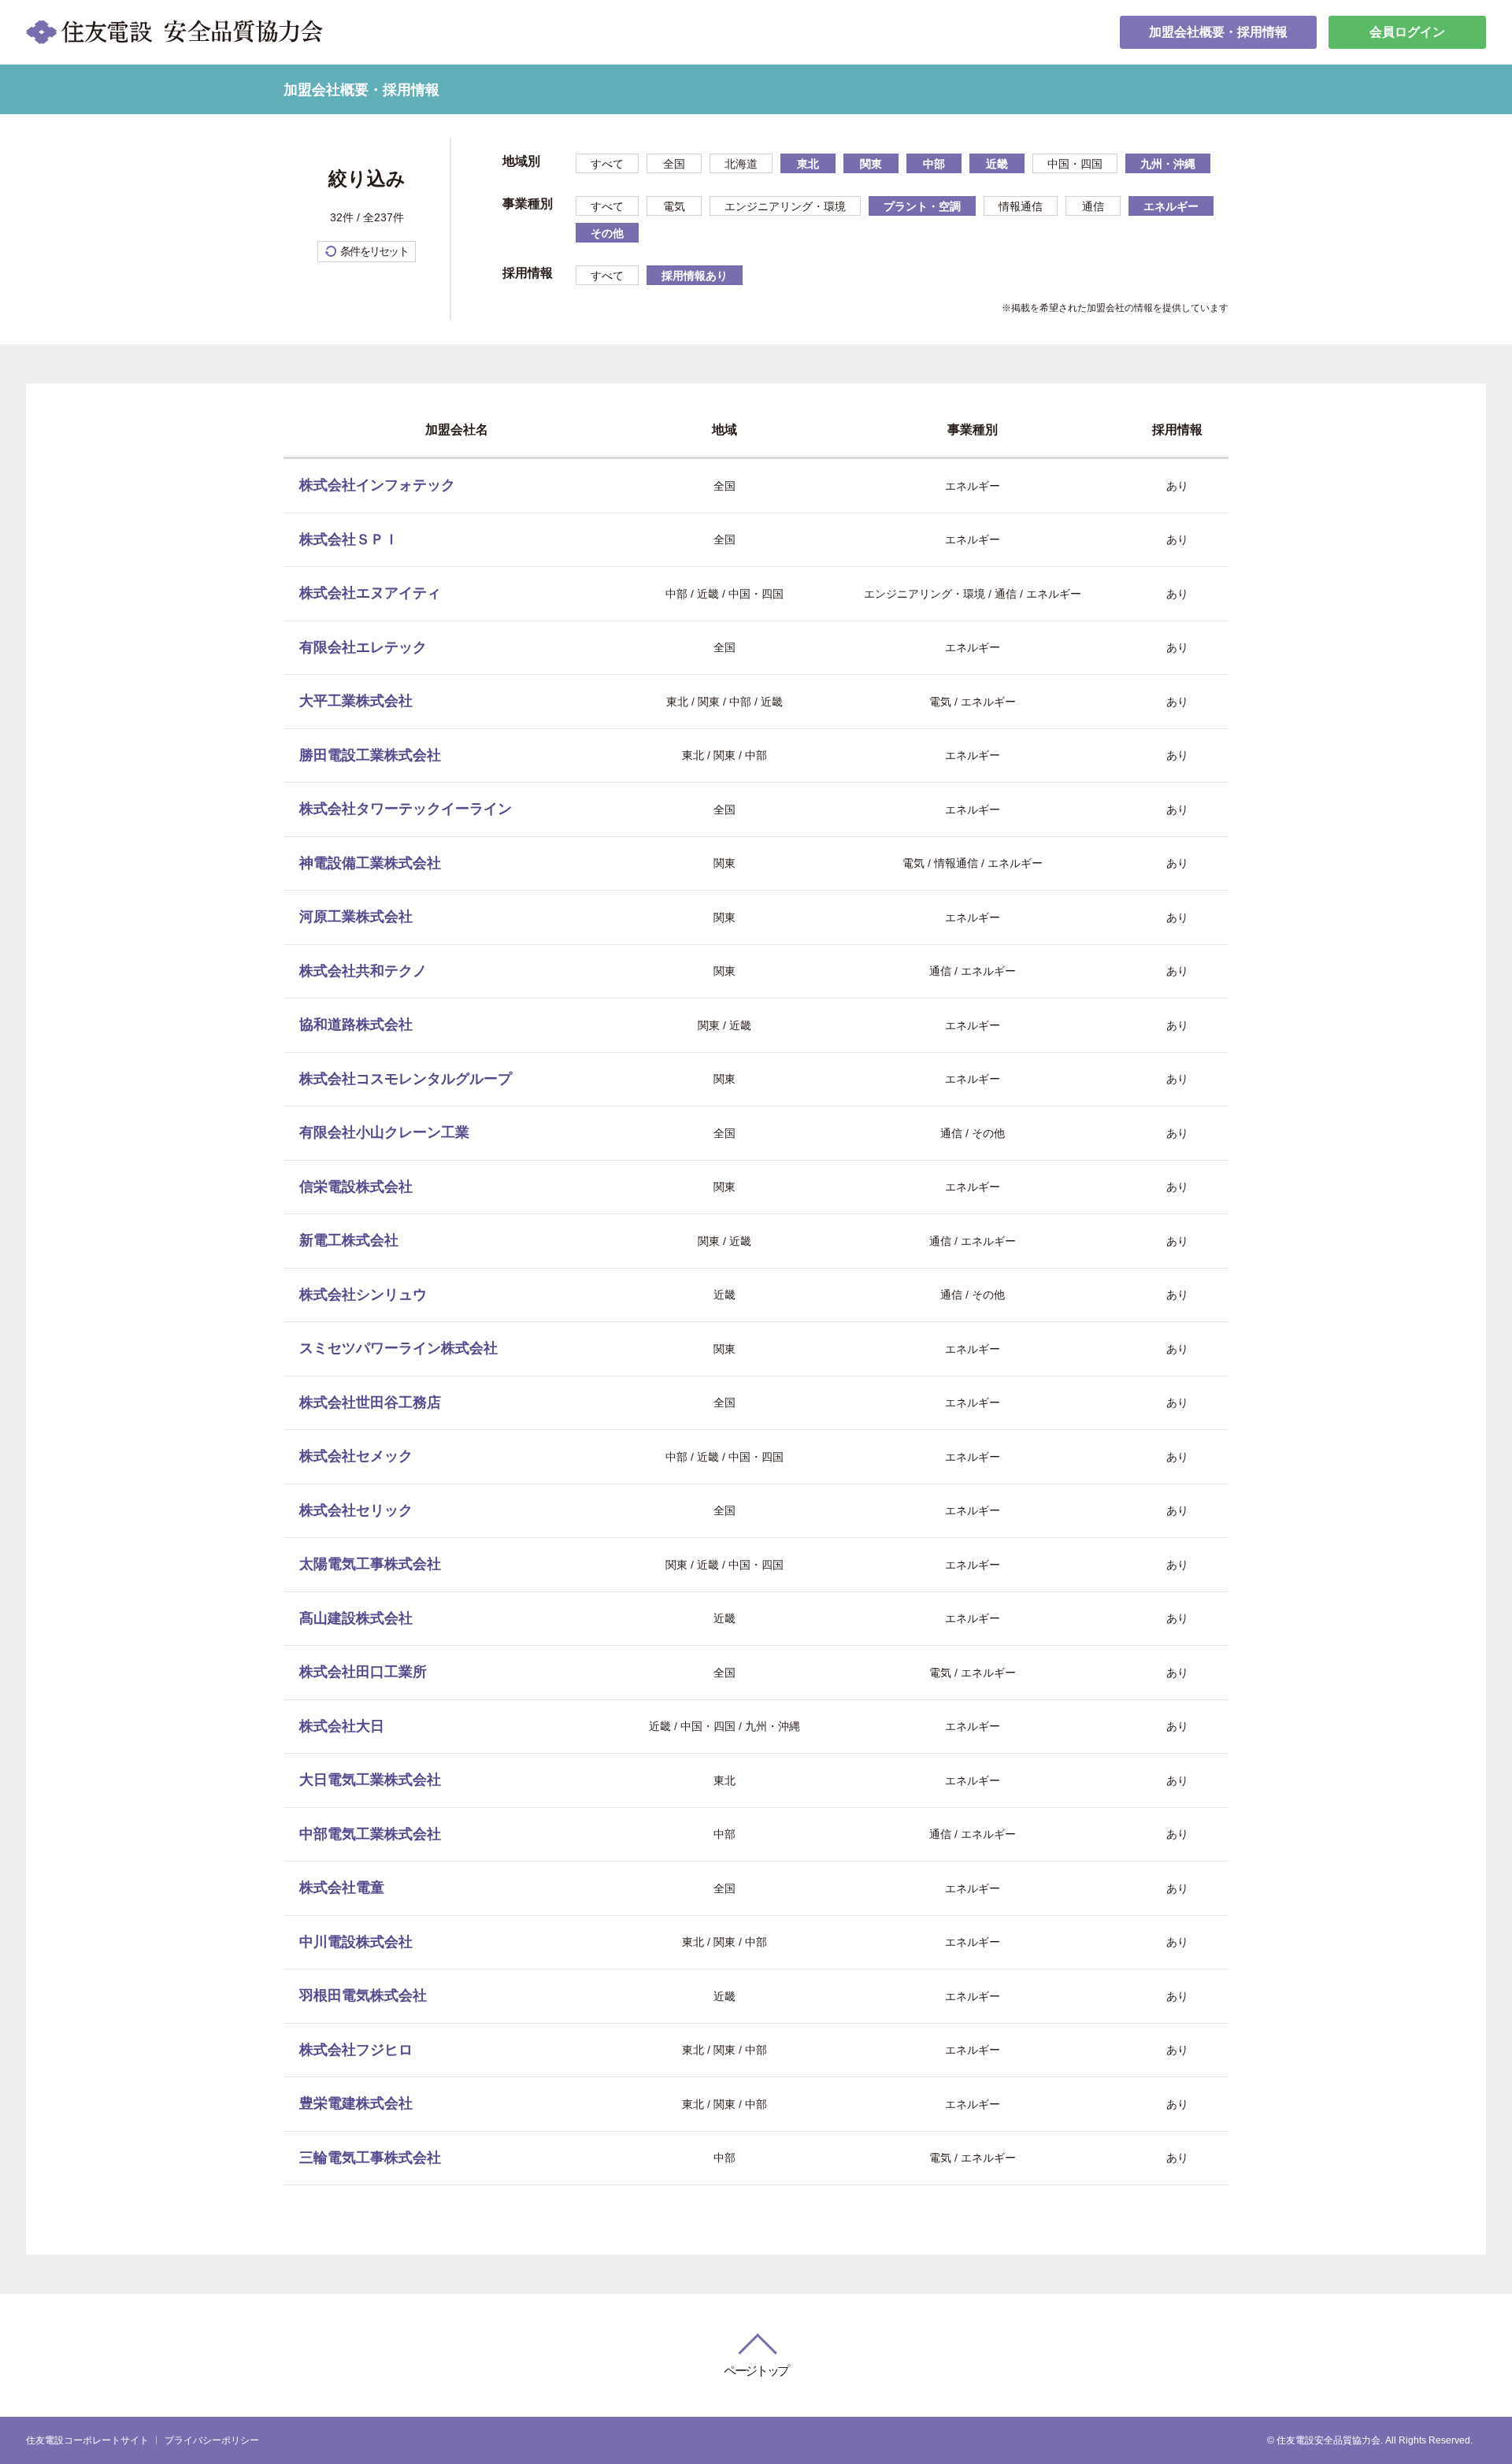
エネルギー (1171, 206)
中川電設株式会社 (356, 1942)
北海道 (741, 164)
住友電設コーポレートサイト (87, 2440)
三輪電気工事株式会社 (370, 2158)
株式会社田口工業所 (363, 1672)
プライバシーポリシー (212, 2440)
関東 (871, 164)
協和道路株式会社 (356, 1025)
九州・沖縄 (1168, 164)
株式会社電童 (342, 1888)
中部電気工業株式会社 (370, 1834)
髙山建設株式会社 (356, 1618)
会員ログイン (1407, 32)
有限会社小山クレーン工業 (384, 1132)
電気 (674, 206)
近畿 (997, 164)
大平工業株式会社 (356, 701)
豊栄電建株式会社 (356, 2103)
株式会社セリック (356, 1510)
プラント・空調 (922, 206)
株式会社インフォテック (377, 485)
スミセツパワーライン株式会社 (398, 1348)
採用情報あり (695, 276)
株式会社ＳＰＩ (349, 539)
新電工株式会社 (349, 1240)
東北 (808, 164)
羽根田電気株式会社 (363, 1995)
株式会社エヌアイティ (370, 593)
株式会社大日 (342, 1726)
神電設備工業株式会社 (370, 863)
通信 (1093, 206)
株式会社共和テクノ (363, 971)
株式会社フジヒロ (356, 2050)
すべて (607, 164)
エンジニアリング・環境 (785, 206)
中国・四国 (1075, 164)
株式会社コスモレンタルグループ (406, 1079)
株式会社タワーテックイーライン (406, 809)
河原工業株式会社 (356, 917)
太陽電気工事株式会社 (370, 1564)
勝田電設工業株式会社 (370, 755)
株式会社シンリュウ (363, 1295)
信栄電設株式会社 (356, 1187)
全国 (674, 164)
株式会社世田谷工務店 (370, 1402)
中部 (934, 164)
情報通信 (1021, 206)
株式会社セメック (356, 1456)
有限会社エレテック (363, 647)
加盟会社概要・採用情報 (1218, 32)
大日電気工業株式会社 (370, 1780)
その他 (607, 233)
